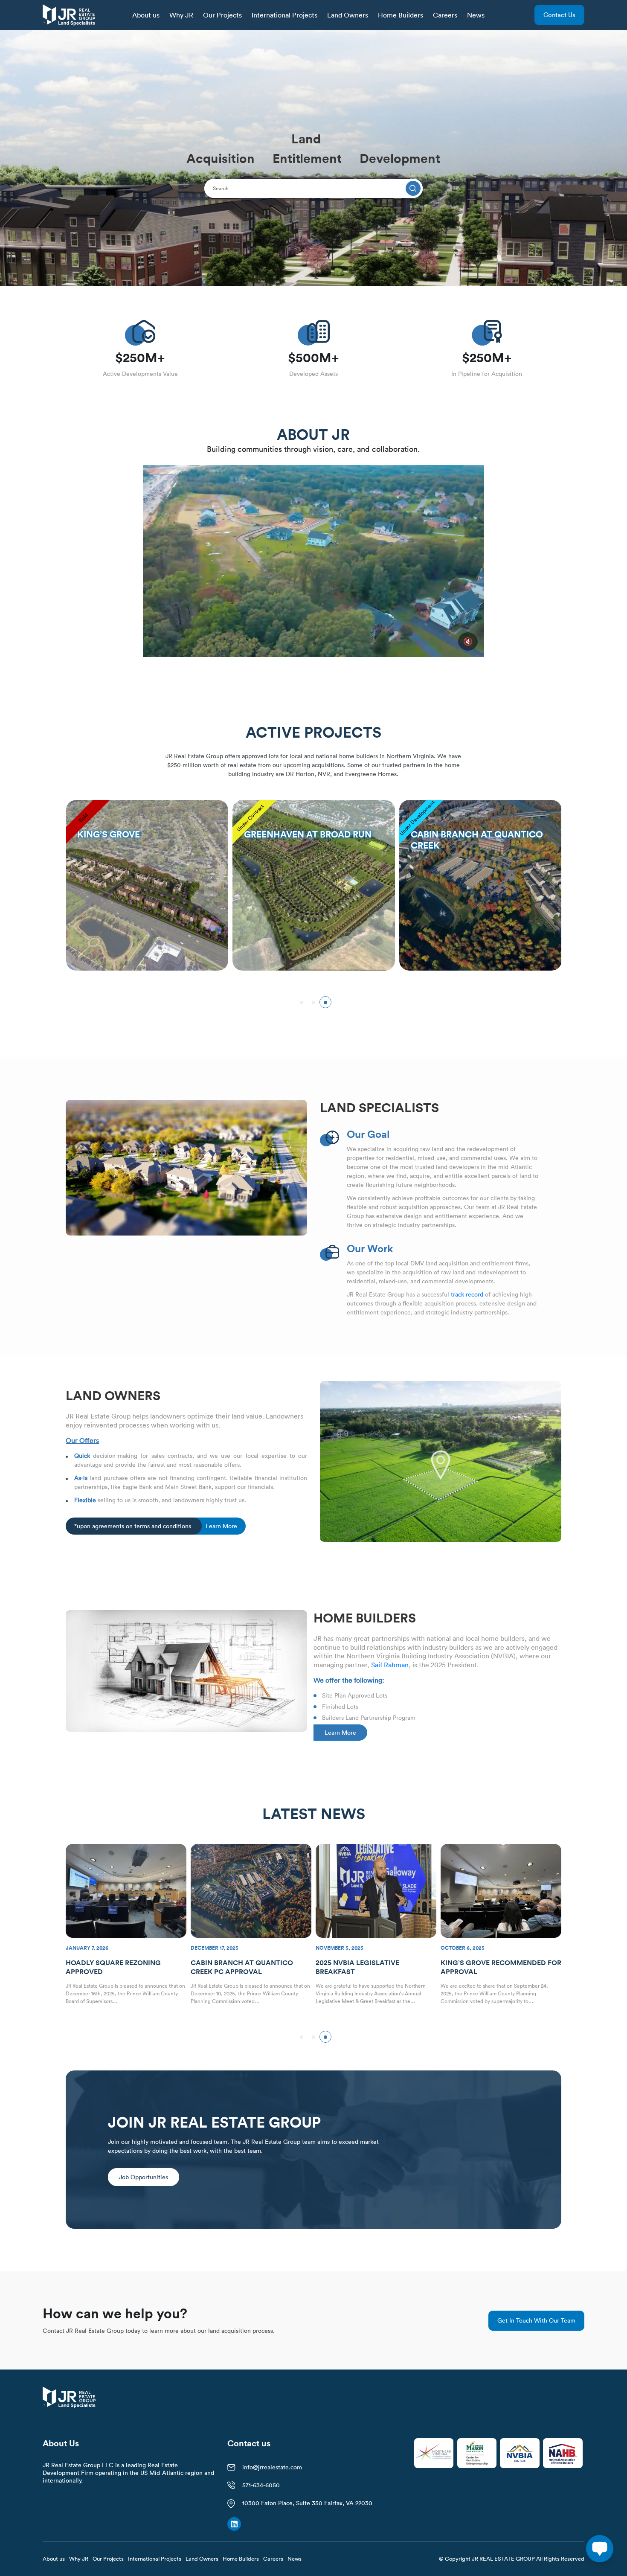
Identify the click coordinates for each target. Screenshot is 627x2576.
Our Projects (222, 15)
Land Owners (348, 15)
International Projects (284, 15)
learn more (221, 1526)
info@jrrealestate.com (272, 2467)
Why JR (181, 15)
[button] (302, 1002)
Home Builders (401, 15)
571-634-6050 (261, 2485)
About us (146, 15)
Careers (445, 15)
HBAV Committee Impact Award (499, 1963)
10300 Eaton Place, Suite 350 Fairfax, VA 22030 (307, 2503)
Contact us (559, 15)
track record (467, 1294)
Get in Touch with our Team (536, 2320)
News (476, 15)
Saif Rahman (390, 1665)
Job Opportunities (144, 2177)
